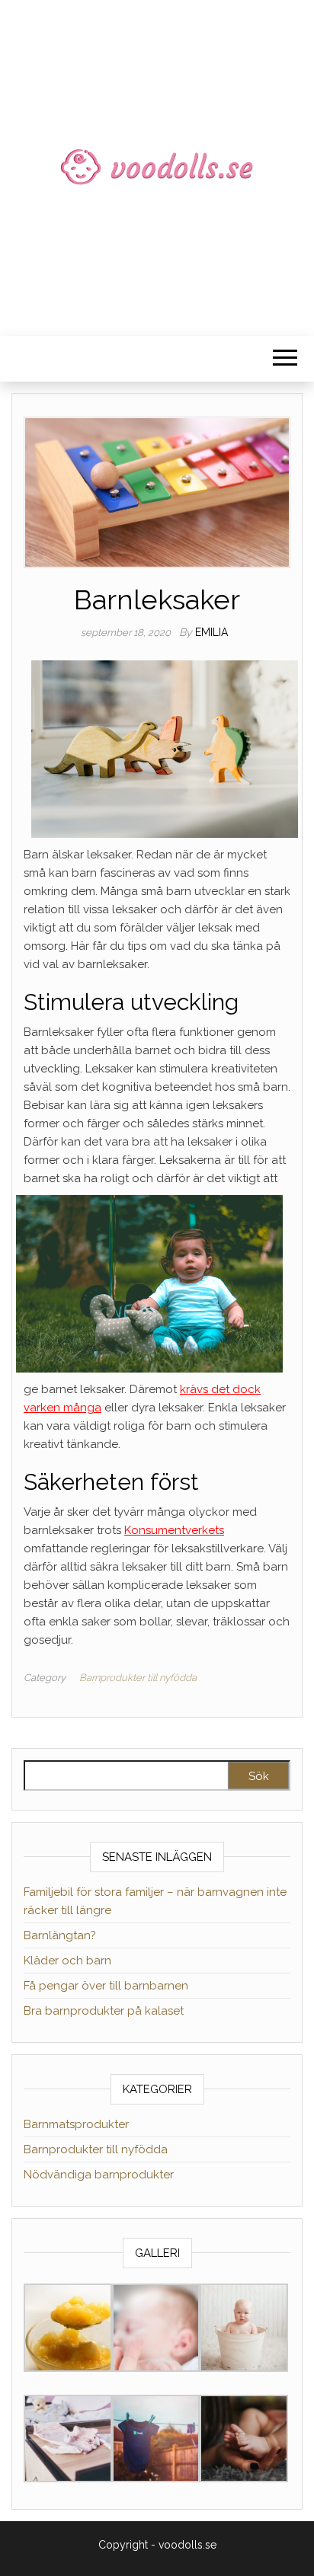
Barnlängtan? (60, 1935)
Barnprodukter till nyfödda (138, 1678)
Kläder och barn (67, 1961)
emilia (211, 632)
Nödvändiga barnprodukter (99, 2175)
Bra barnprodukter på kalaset (104, 2011)
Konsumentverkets (174, 1530)
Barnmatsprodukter (76, 2124)
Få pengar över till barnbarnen (106, 1986)
